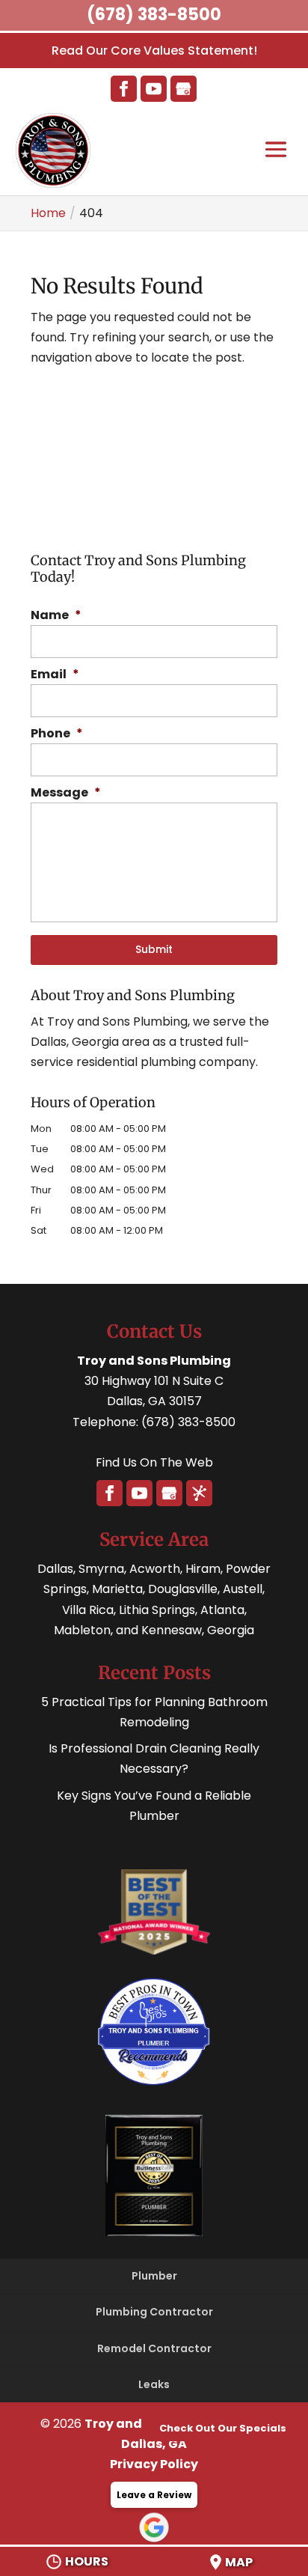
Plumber (154, 2276)
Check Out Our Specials (223, 2428)
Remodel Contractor (154, 2348)
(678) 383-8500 (154, 15)
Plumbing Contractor (154, 2312)
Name (56, 616)
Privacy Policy (154, 2464)
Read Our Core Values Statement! (154, 51)
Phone (57, 734)
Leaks (154, 2384)
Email (55, 675)
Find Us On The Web (154, 1462)
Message (66, 793)
